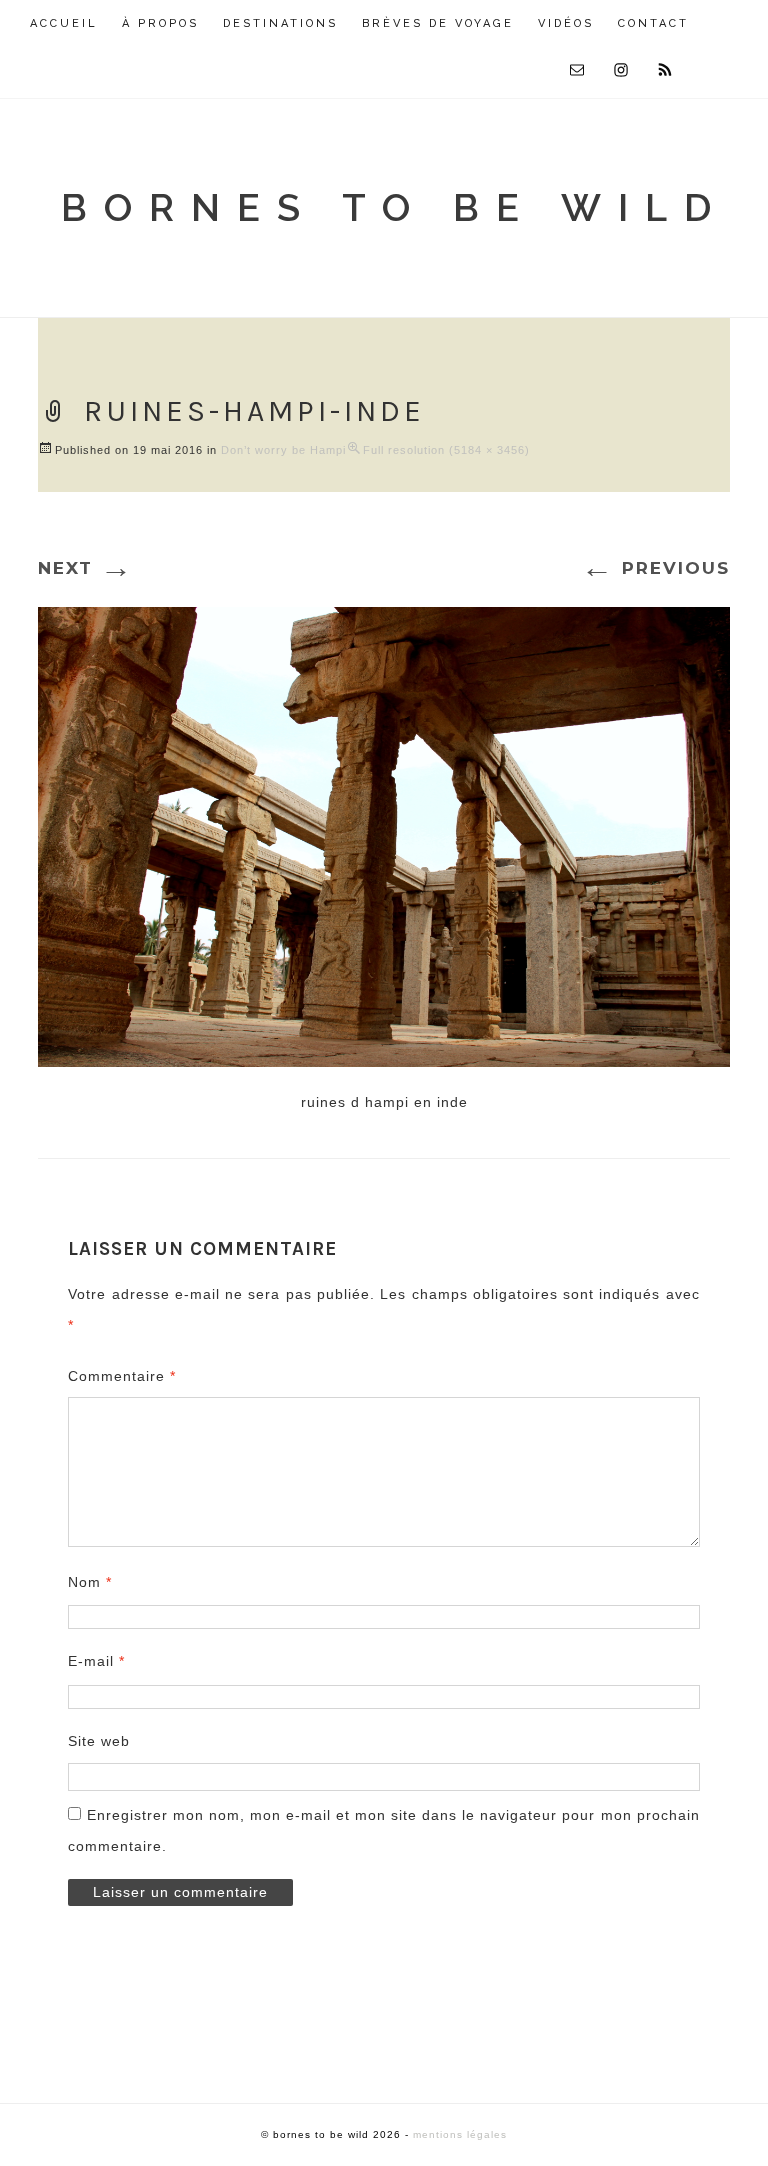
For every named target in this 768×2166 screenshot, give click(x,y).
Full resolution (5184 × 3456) (446, 450)
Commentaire (122, 1376)
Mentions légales (460, 2134)
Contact (653, 23)
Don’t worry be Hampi (283, 450)
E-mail (96, 1661)
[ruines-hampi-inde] (383, 834)
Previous (655, 568)
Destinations (280, 23)
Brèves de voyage (438, 23)
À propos (160, 23)
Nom (90, 1582)
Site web (99, 1741)
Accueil (64, 23)
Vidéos (566, 23)
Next (86, 568)
